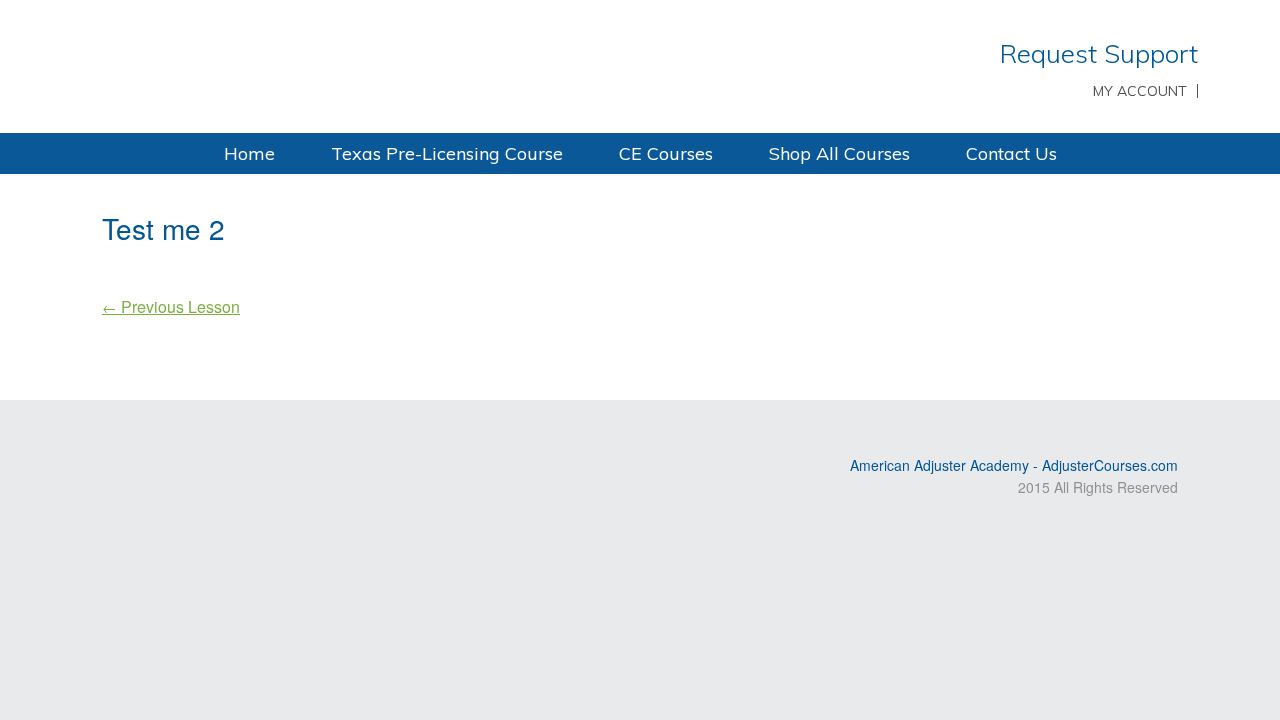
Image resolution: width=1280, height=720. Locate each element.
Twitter (172, 432)
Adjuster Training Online (350, 65)
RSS (114, 432)
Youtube (143, 432)
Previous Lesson (171, 306)
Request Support (1099, 53)
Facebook (201, 432)
